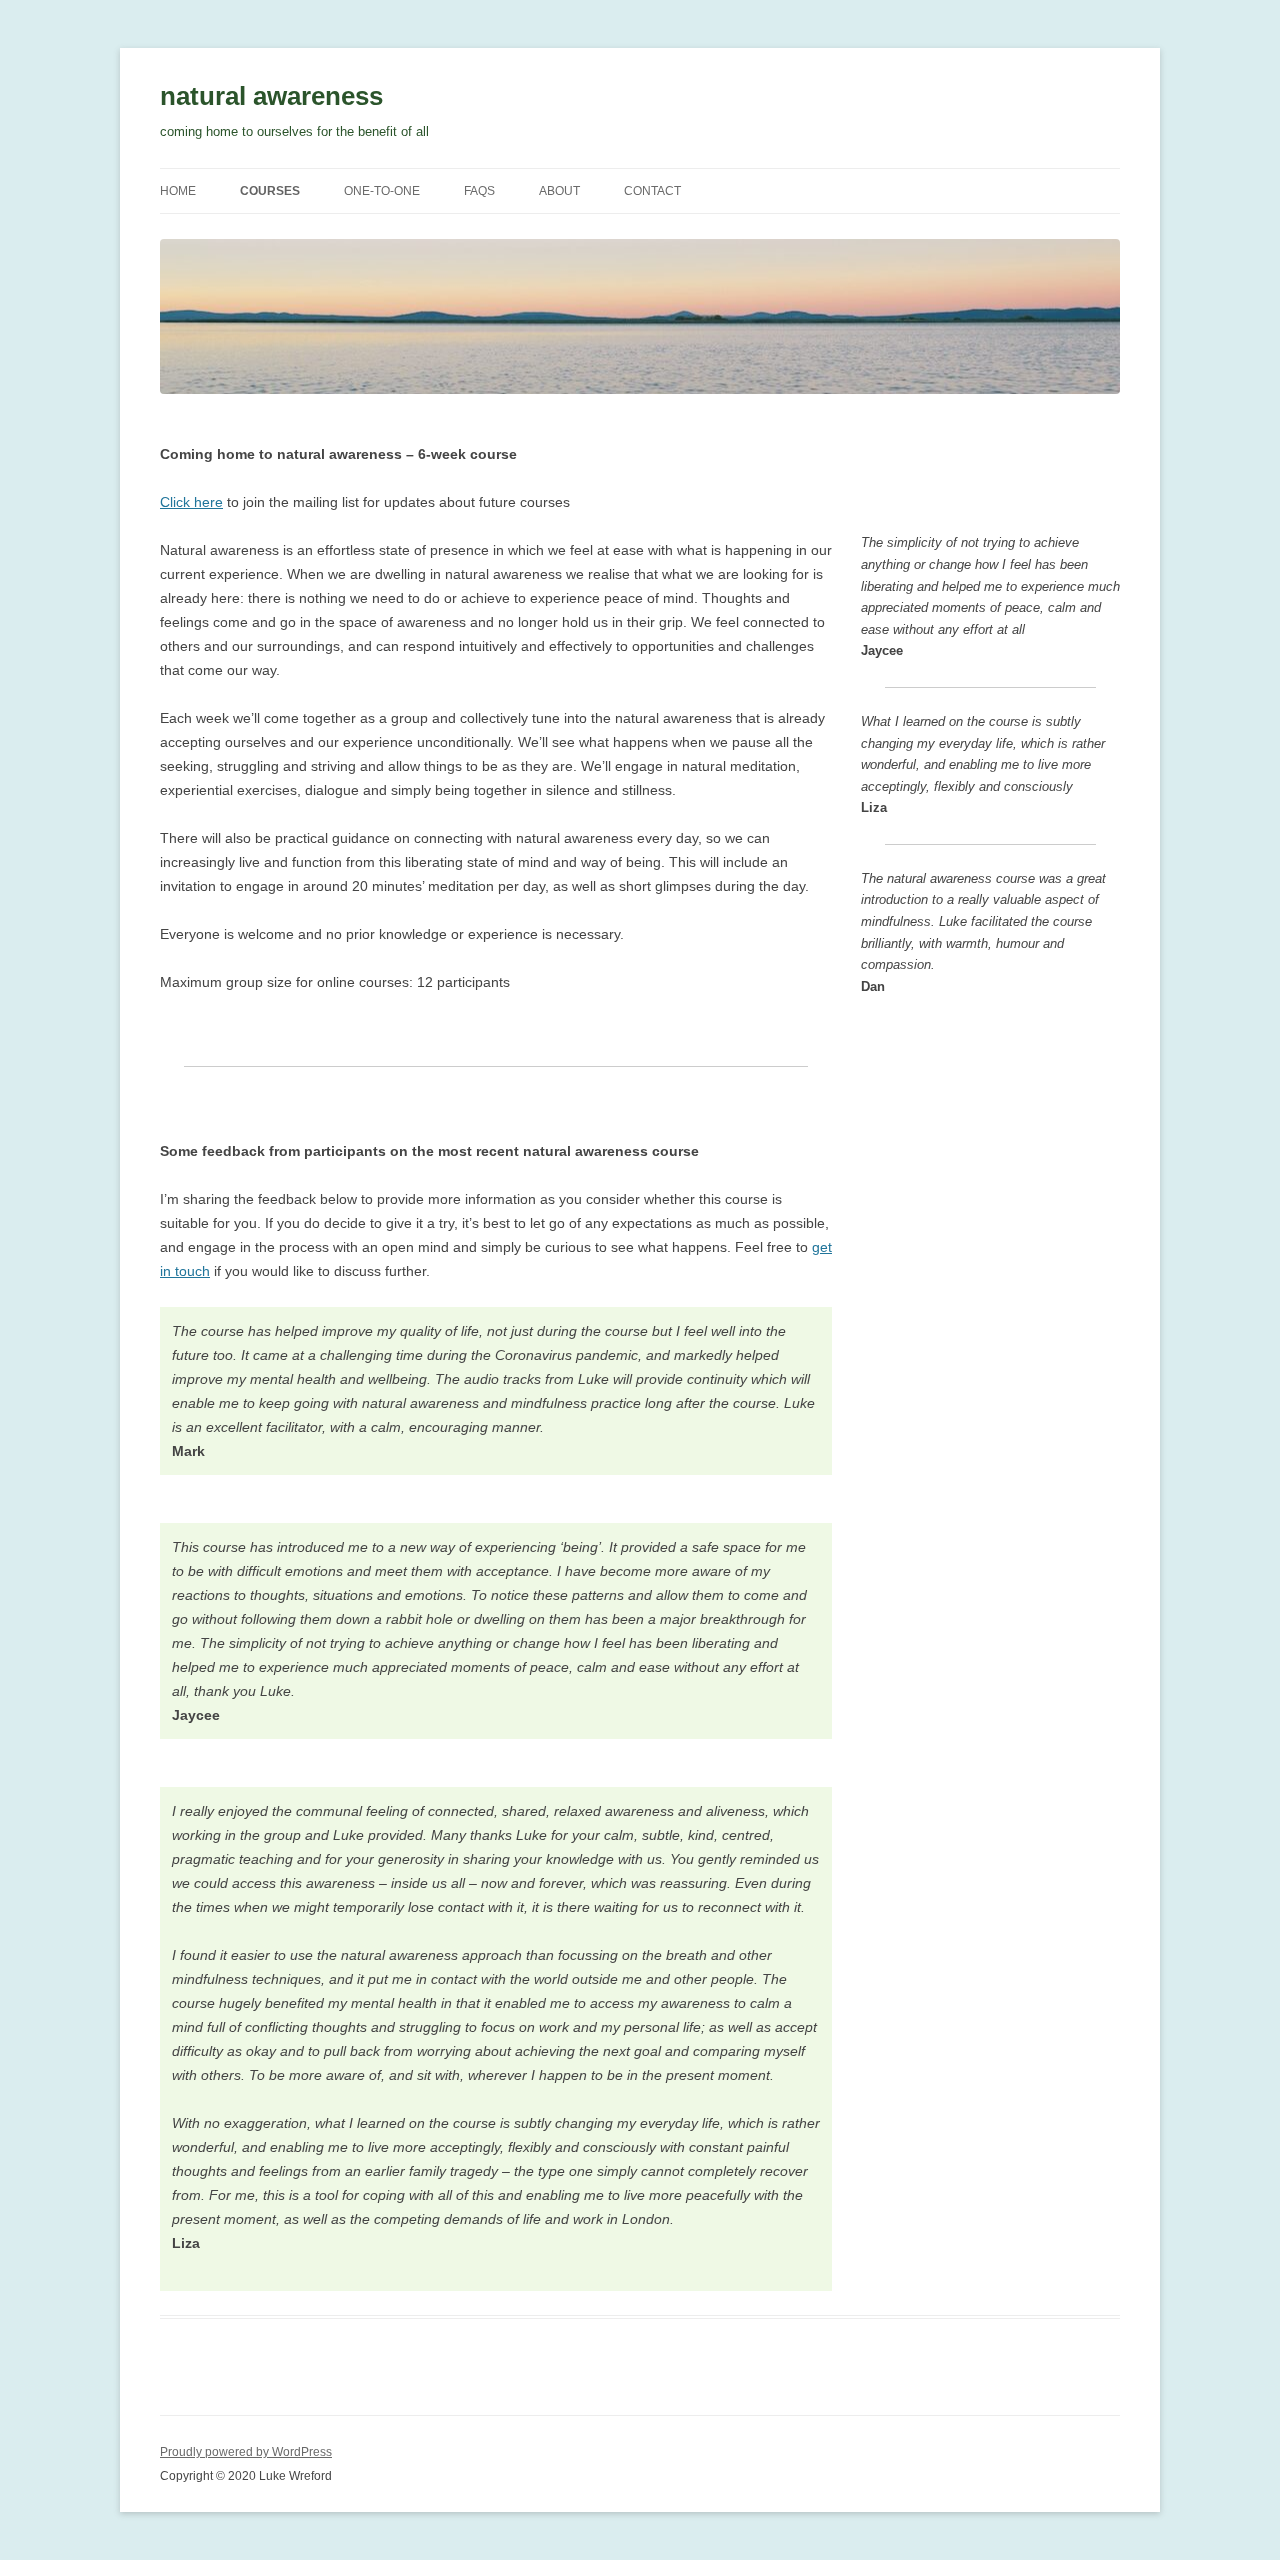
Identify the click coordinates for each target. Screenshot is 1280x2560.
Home (178, 191)
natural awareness (271, 96)
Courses (270, 191)
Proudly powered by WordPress (246, 2452)
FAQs (479, 191)
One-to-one (382, 191)
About (559, 191)
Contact (652, 191)
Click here (191, 502)
